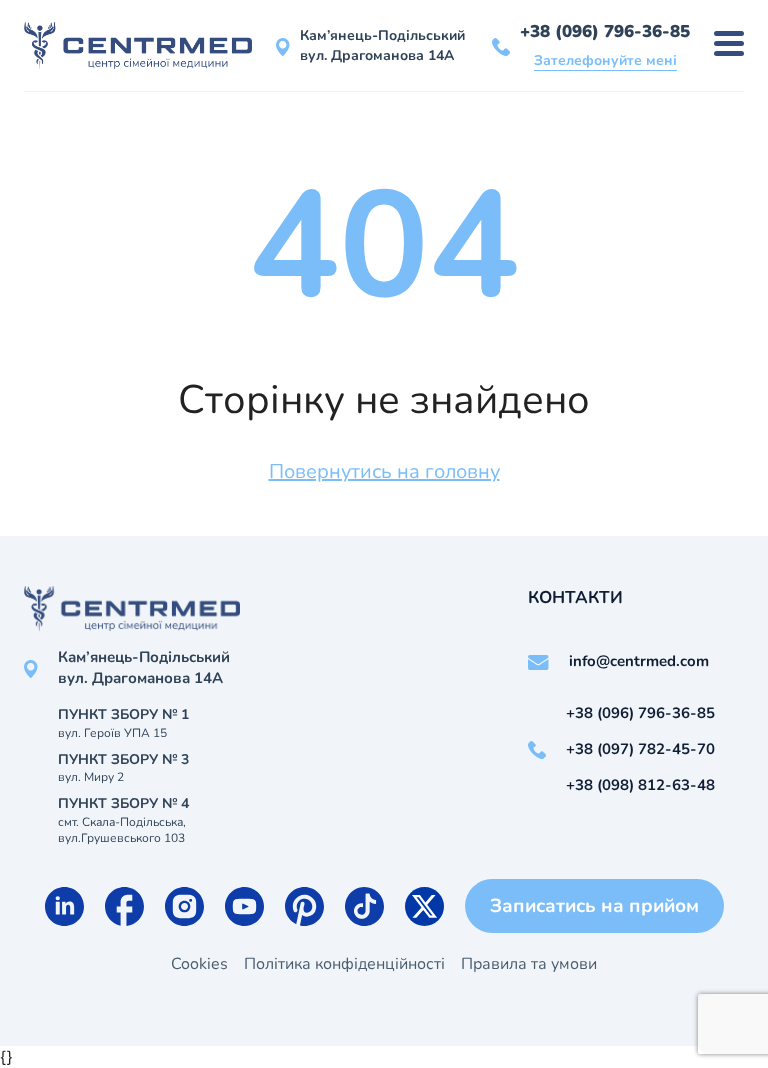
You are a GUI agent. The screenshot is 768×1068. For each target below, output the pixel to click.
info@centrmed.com (639, 661)
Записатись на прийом (594, 906)
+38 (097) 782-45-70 (640, 749)
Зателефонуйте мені (605, 60)
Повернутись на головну (384, 471)
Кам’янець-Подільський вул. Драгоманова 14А (382, 45)
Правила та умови (529, 964)
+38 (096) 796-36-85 (605, 31)
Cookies (199, 964)
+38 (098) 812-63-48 (640, 785)
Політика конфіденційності (344, 964)
